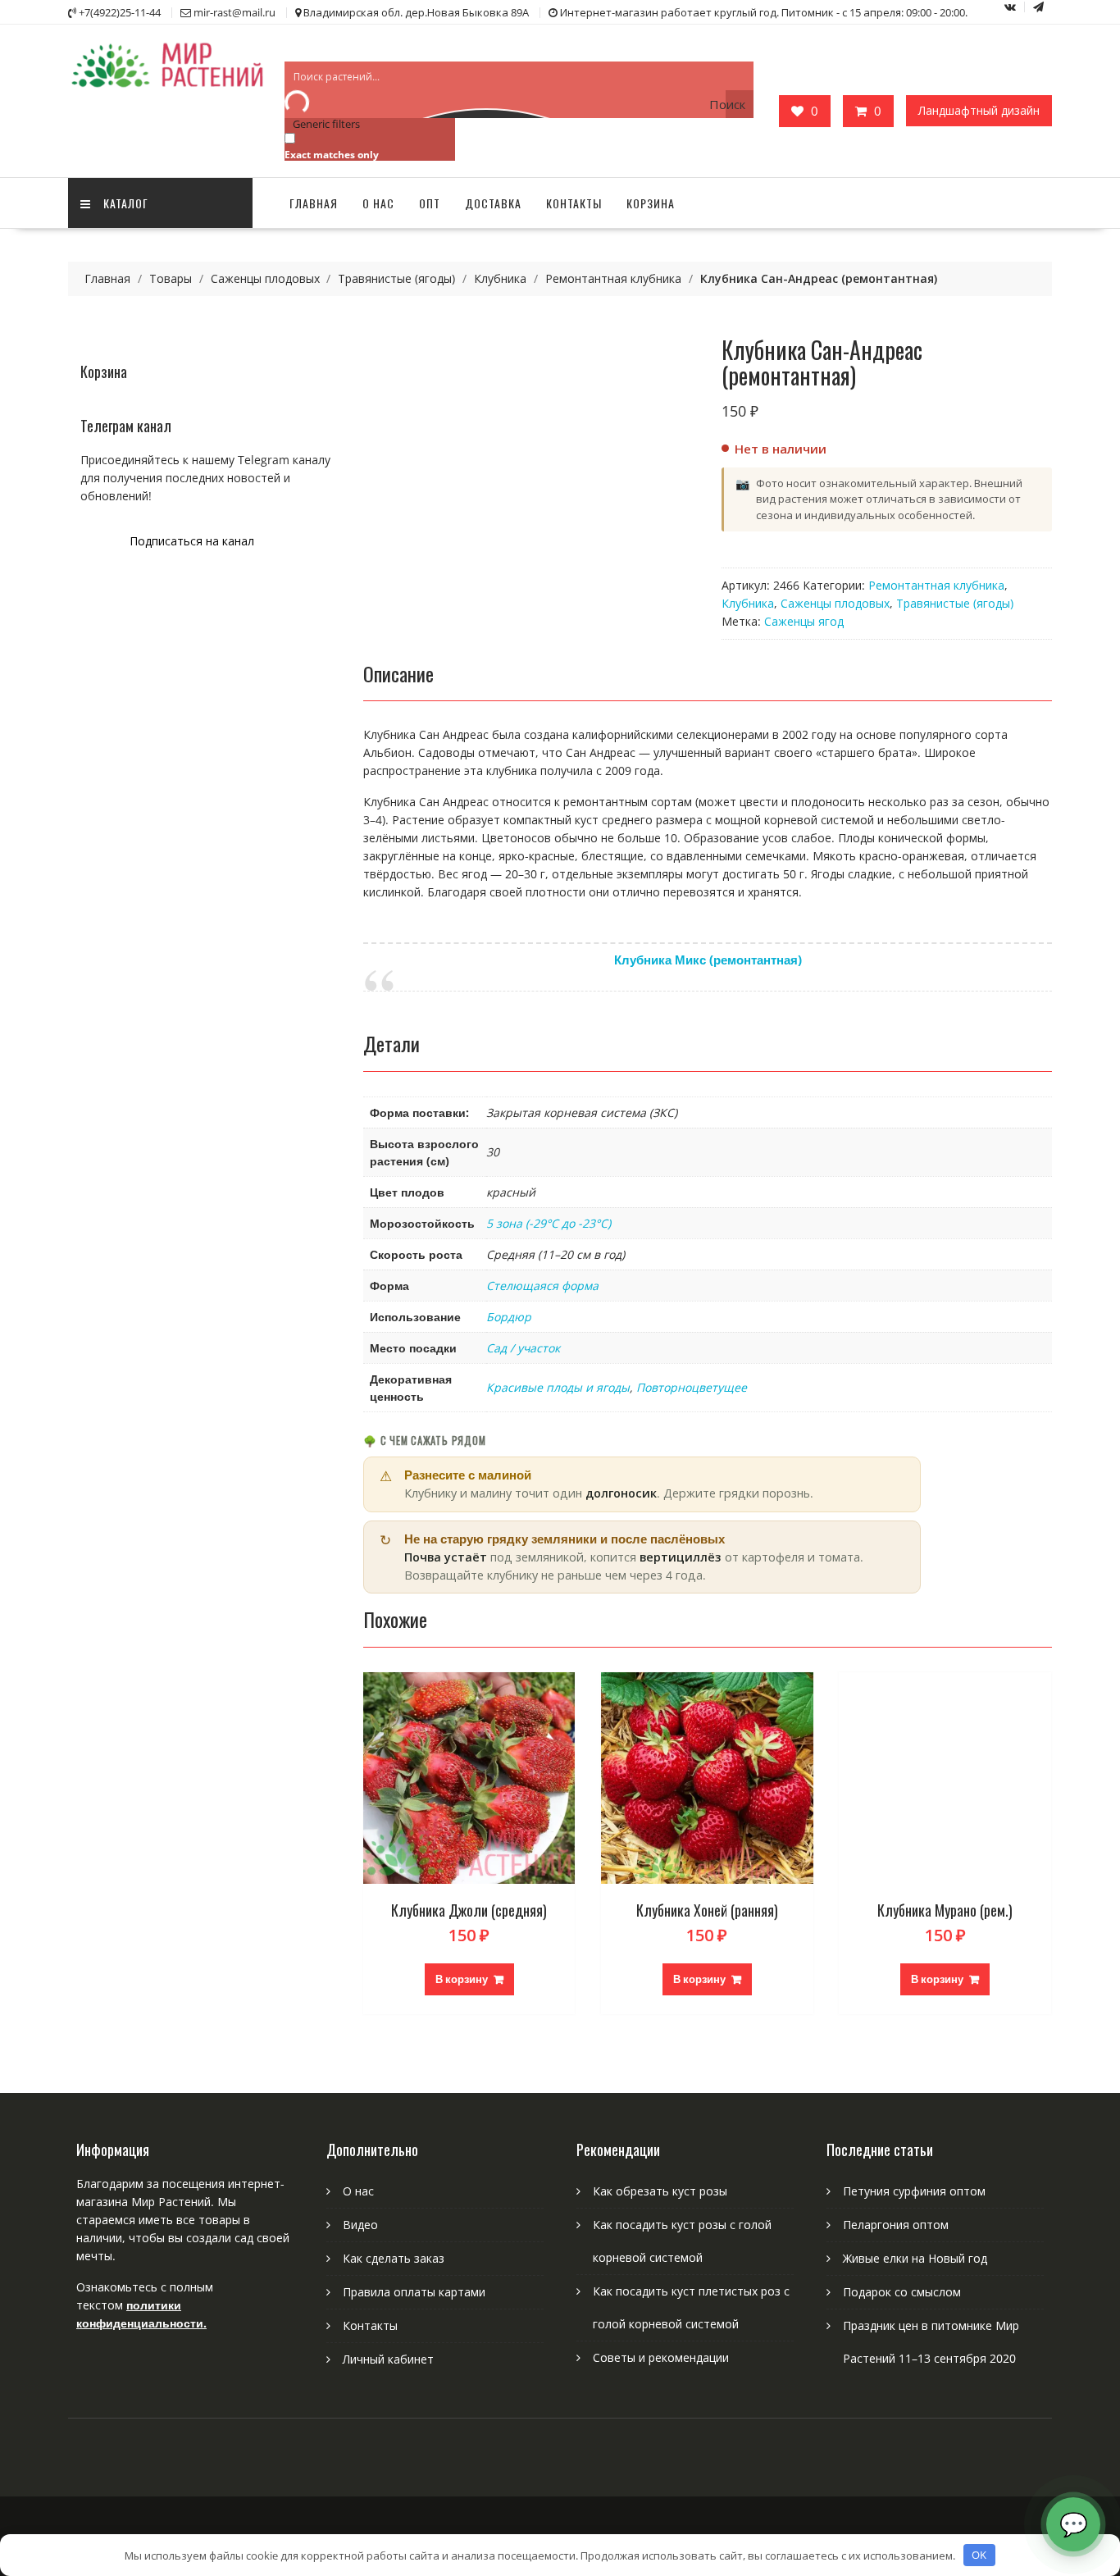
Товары (171, 278)
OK (979, 2555)
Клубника (500, 278)
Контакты (574, 203)
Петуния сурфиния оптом (914, 2191)
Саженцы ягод (804, 621)
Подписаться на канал (192, 541)
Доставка (493, 203)
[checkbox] (367, 146)
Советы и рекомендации (661, 2357)
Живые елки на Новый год (915, 2258)
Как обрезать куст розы (660, 2191)
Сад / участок (523, 1348)
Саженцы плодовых (265, 278)
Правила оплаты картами (414, 2292)
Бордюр (509, 1317)
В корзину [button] (462, 1979)
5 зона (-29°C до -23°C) (549, 1223)
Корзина (651, 203)
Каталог (126, 203)
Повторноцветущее (692, 1387)
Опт (430, 203)
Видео (360, 2225)
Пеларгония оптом (896, 2225)
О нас (378, 203)
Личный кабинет (388, 2359)
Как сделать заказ (394, 2258)
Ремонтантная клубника (613, 278)
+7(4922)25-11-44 (120, 12)
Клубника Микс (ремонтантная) (708, 960)
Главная (314, 203)
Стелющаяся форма (542, 1286)
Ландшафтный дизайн (979, 110)
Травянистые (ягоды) (396, 278)
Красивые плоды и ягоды (558, 1387)
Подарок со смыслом (902, 2292)
